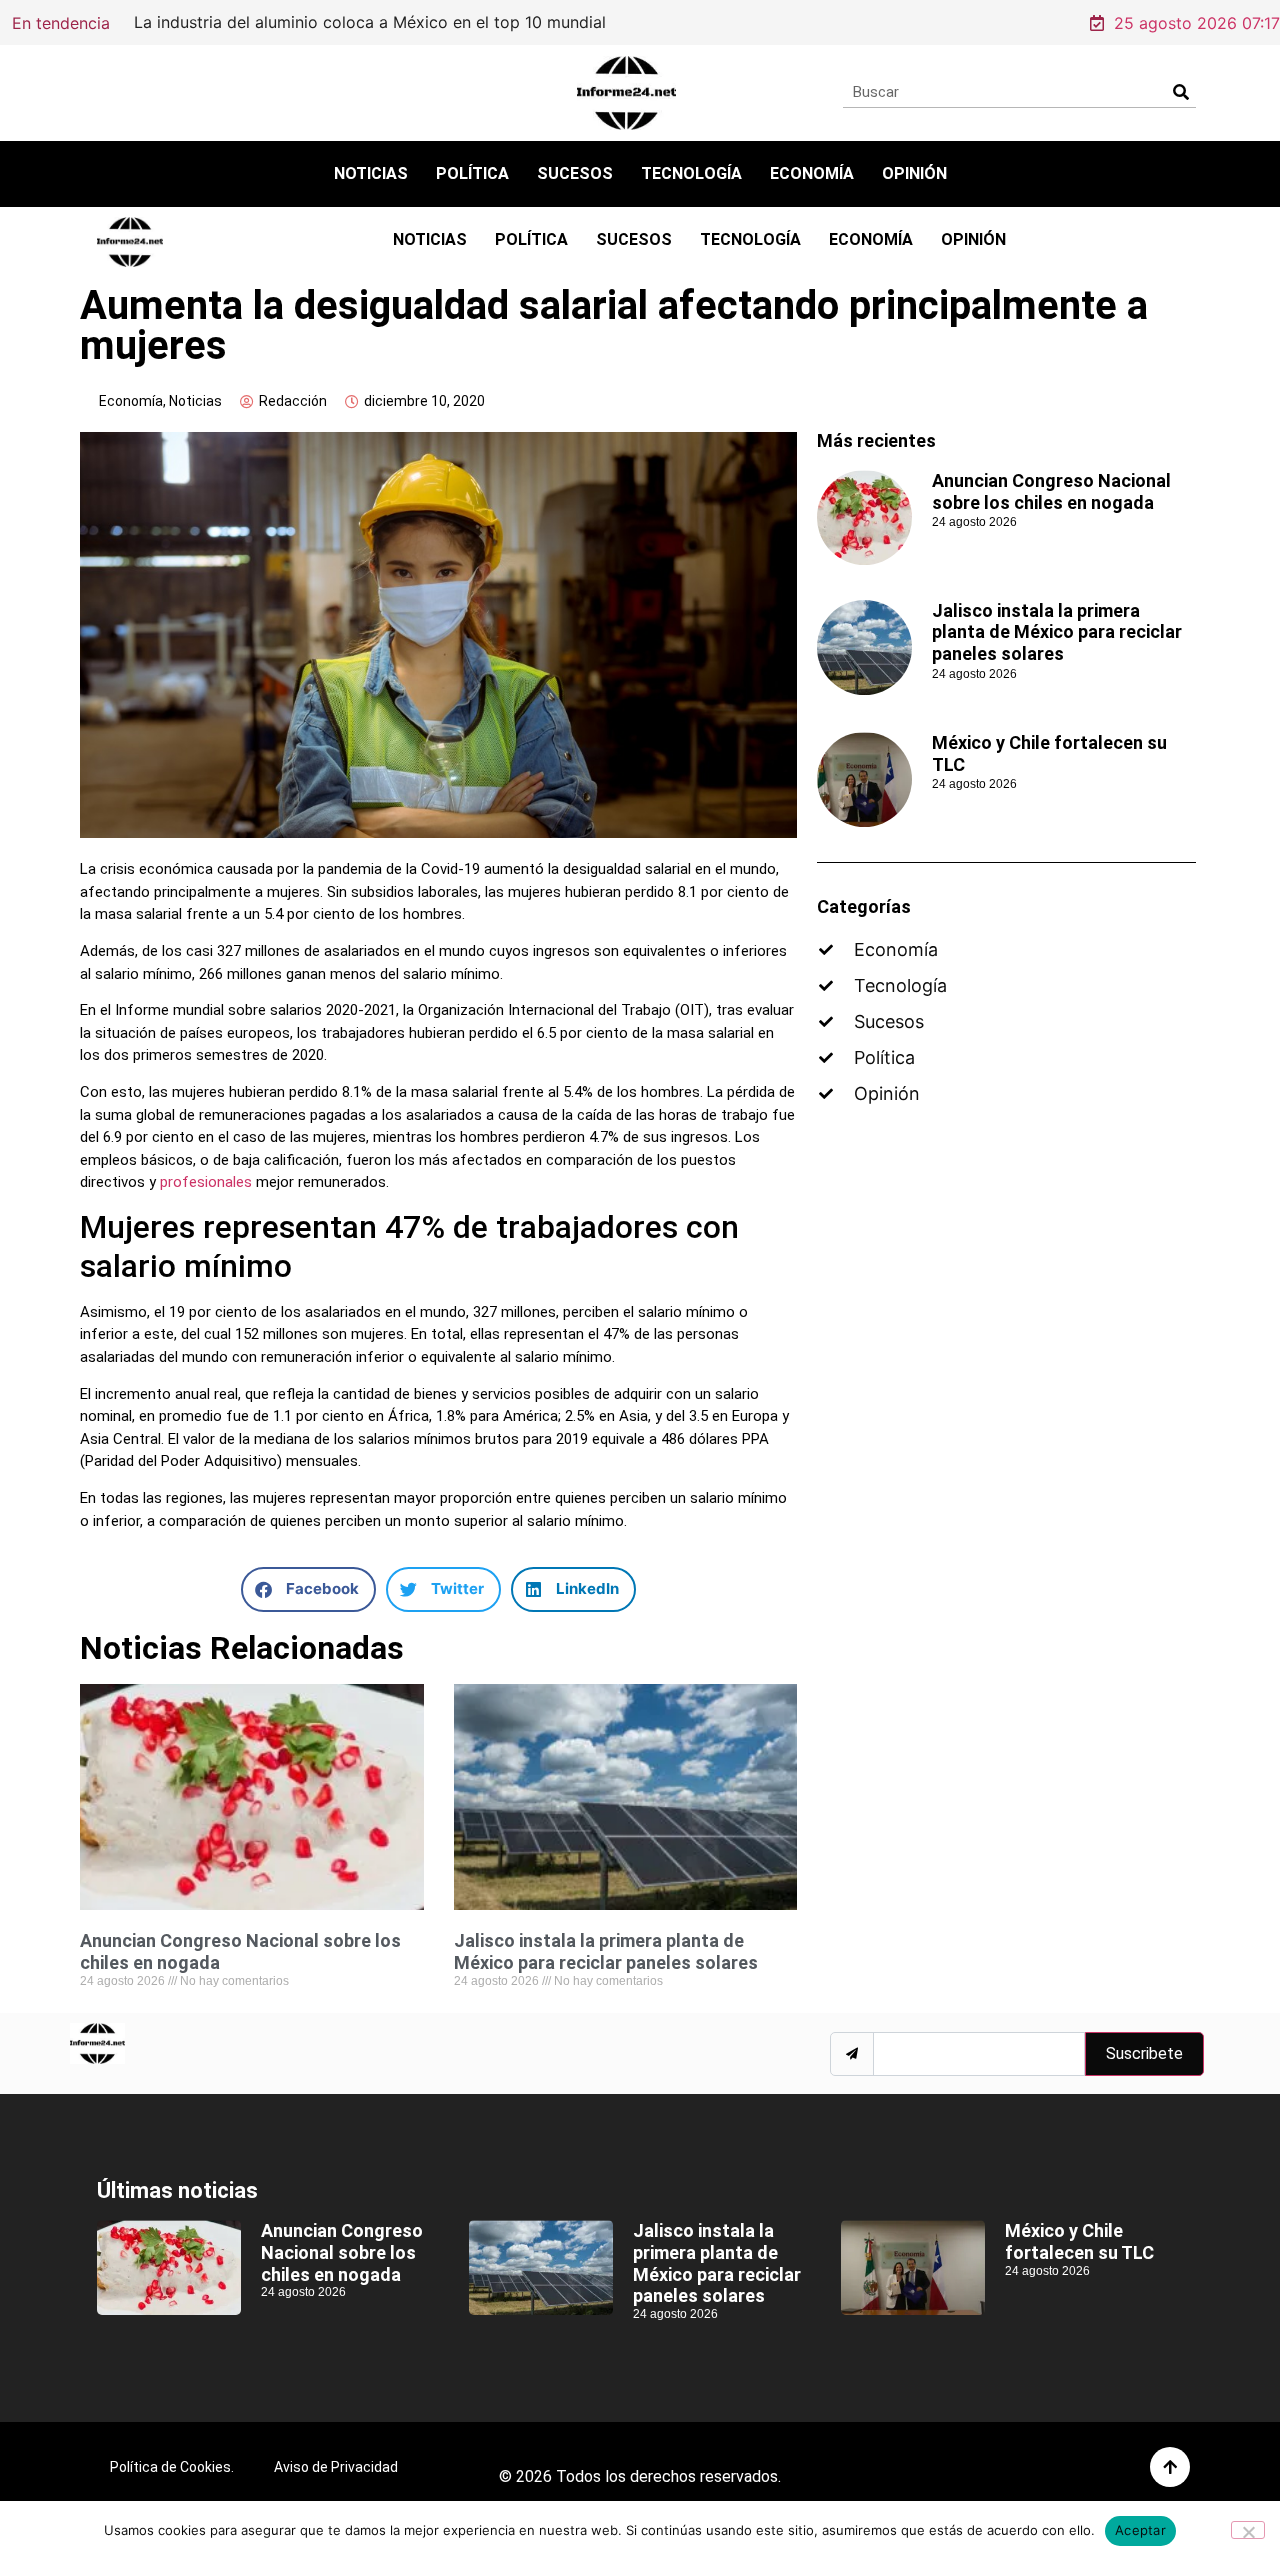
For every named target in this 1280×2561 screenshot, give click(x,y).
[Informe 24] (626, 93)
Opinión (914, 173)
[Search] (1180, 92)
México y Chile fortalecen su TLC (1079, 2241)
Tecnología (691, 173)
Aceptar (1140, 2530)
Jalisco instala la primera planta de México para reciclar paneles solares (606, 1951)
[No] (1248, 2530)
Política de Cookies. (172, 2467)
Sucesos (575, 173)
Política (472, 173)
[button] (308, 1589)
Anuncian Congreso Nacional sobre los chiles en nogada (1051, 491)
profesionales (206, 1182)
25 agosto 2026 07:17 (1197, 23)
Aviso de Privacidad (336, 2467)
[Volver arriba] (1170, 2467)
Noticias (371, 173)
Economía (812, 173)
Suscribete (1144, 2053)
